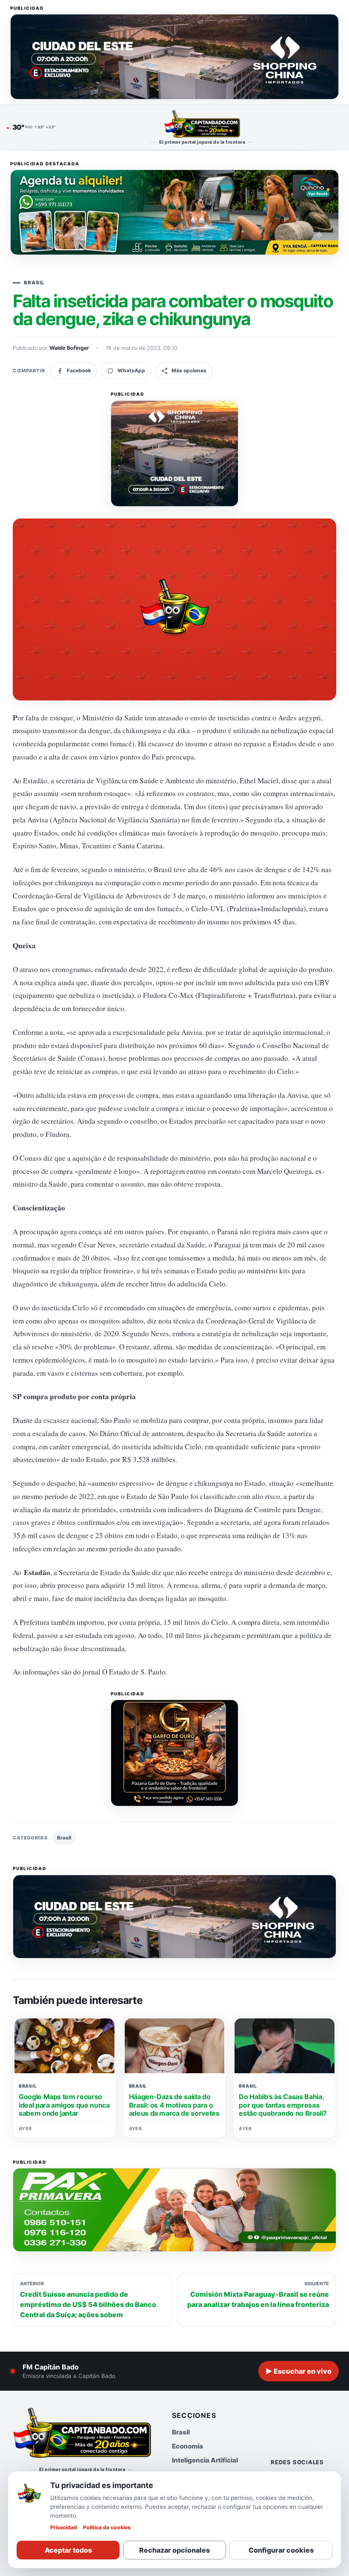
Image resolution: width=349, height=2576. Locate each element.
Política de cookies (107, 2527)
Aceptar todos (68, 2550)
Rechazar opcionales (174, 2550)
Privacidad (64, 2527)
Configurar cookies (281, 2550)
